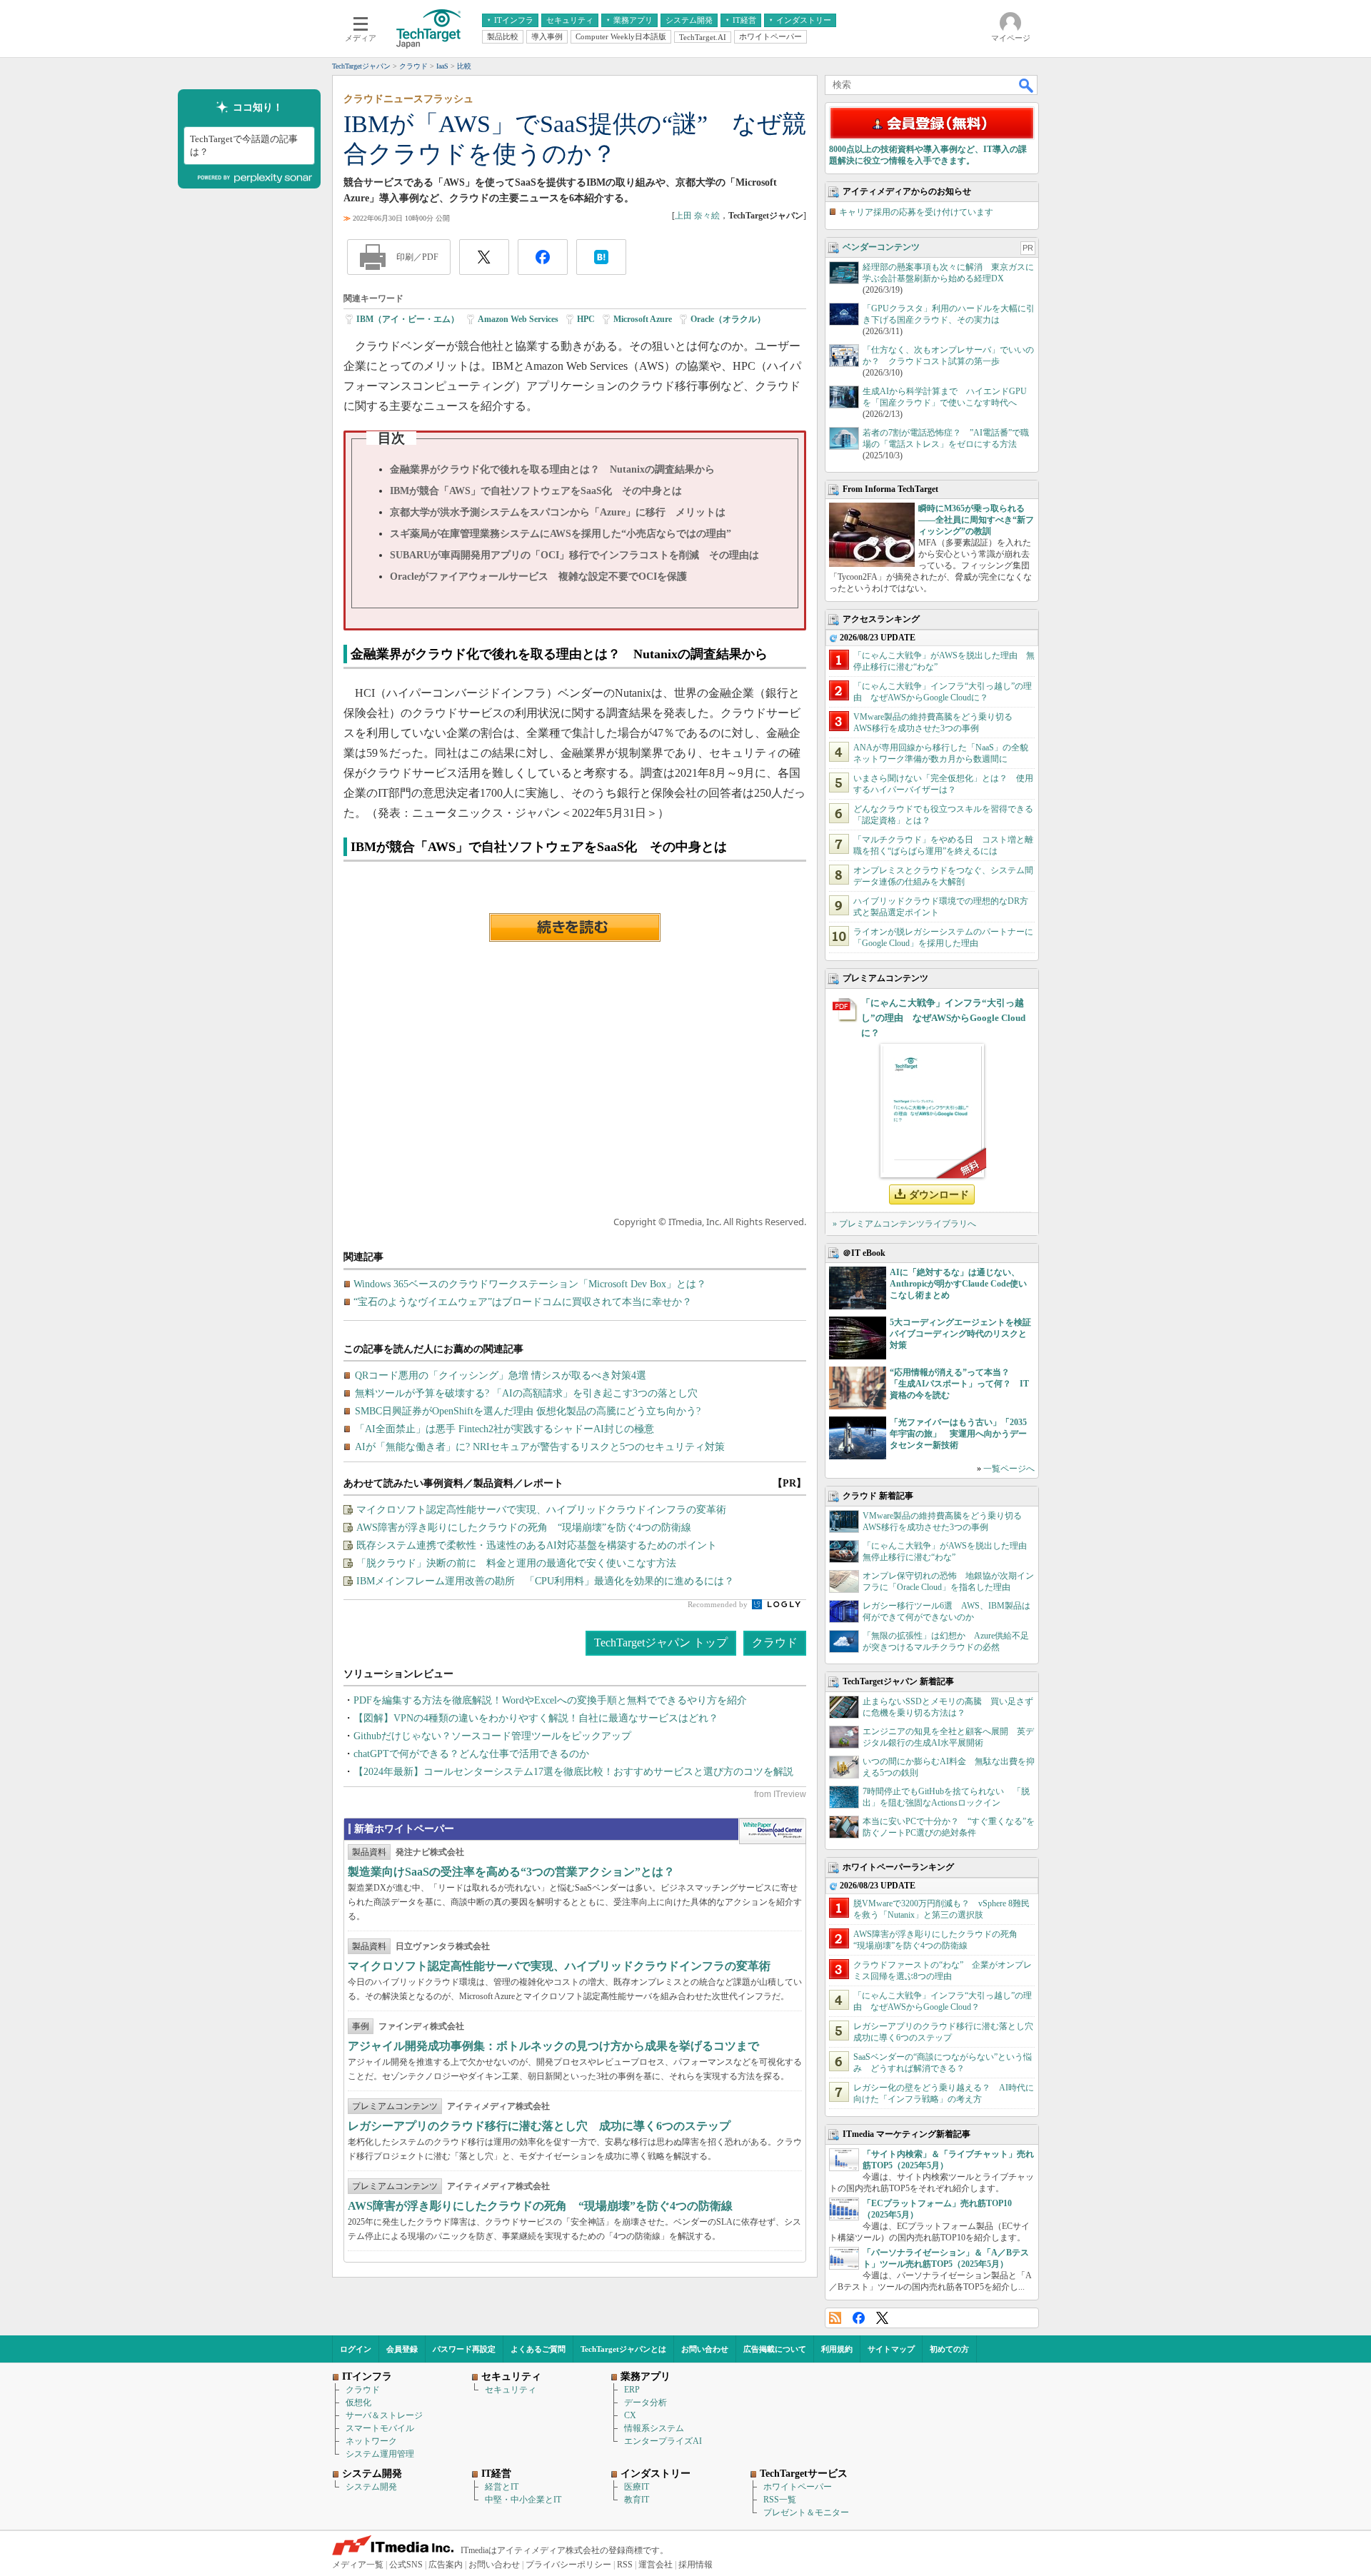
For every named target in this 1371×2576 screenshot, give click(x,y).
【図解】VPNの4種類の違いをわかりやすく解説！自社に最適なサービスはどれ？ (536, 1718)
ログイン (356, 2349)
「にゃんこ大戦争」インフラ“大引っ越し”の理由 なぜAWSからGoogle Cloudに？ (943, 1018)
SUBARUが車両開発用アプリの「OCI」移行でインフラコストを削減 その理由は (574, 555)
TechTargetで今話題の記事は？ (244, 145)
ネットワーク (371, 2441)
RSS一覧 (780, 2500)
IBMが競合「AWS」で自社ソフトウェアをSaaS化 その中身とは (536, 491)
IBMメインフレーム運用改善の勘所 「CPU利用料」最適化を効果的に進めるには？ (545, 1581)
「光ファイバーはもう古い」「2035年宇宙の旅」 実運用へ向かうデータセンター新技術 (958, 1434)
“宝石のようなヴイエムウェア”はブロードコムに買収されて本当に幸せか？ (523, 1302)
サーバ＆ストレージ (384, 2415)
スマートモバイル (380, 2428)
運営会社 (656, 2565)
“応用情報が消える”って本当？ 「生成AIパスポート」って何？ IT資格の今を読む (959, 1384)
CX (630, 2415)
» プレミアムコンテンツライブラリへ (904, 1224)
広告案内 (446, 2565)
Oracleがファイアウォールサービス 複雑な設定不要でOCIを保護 (538, 577)
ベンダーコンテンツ (881, 247)
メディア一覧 (358, 2565)
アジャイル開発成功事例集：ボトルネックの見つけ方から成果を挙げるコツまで (553, 2046)
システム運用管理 (380, 2454)
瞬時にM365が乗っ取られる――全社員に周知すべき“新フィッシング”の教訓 (976, 520)
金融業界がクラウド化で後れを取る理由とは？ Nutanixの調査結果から (552, 469)
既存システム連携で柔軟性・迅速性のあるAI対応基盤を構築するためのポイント (537, 1545)
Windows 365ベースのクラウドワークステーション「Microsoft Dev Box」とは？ (530, 1284)
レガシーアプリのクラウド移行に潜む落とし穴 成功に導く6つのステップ (539, 2126)
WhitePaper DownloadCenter (772, 1831)
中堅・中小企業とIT (523, 2500)
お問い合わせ (705, 2349)
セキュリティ (511, 2390)
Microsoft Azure (643, 319)
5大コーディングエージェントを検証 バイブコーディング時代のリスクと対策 (965, 1334)
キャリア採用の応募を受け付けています (916, 212)
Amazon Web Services (518, 319)
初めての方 (949, 2349)
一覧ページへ (1009, 1469)
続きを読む (575, 927)
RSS (835, 2318)
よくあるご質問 (538, 2349)
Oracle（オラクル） (728, 319)
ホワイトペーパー (798, 2487)
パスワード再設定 (464, 2349)
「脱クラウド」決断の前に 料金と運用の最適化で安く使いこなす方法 (516, 1563)
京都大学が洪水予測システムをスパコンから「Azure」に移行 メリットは (558, 512)
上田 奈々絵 (697, 216)
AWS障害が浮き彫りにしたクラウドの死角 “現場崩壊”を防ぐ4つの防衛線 (524, 1528)
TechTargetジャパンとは (623, 2349)
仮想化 (358, 2403)
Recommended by (719, 1604)
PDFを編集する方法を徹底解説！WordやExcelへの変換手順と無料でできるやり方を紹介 (550, 1700)
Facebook (859, 2318)
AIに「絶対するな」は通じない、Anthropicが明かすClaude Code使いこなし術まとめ (958, 1284)
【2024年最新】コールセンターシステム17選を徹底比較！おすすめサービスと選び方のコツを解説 (573, 1772)
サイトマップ (891, 2349)
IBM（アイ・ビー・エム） (408, 319)
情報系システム (654, 2428)
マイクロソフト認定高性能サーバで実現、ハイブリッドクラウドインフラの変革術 (541, 1510)
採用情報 (695, 2565)
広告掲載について (775, 2349)
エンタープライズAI (663, 2441)
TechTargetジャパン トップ (661, 1642)
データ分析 (646, 2403)
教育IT (637, 2500)
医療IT (637, 2487)
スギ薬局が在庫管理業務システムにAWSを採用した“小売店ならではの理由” (561, 534)
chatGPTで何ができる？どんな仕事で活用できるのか (471, 1754)
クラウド (775, 1642)
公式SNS (406, 2565)
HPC (586, 319)
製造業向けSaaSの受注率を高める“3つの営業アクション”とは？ (511, 1872)
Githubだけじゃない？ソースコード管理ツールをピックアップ (492, 1736)
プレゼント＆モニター (806, 2512)
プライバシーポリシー (568, 2565)
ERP (632, 2390)
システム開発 (371, 2487)
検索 (1027, 85)
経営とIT (502, 2487)
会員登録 (402, 2349)
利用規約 (837, 2349)
